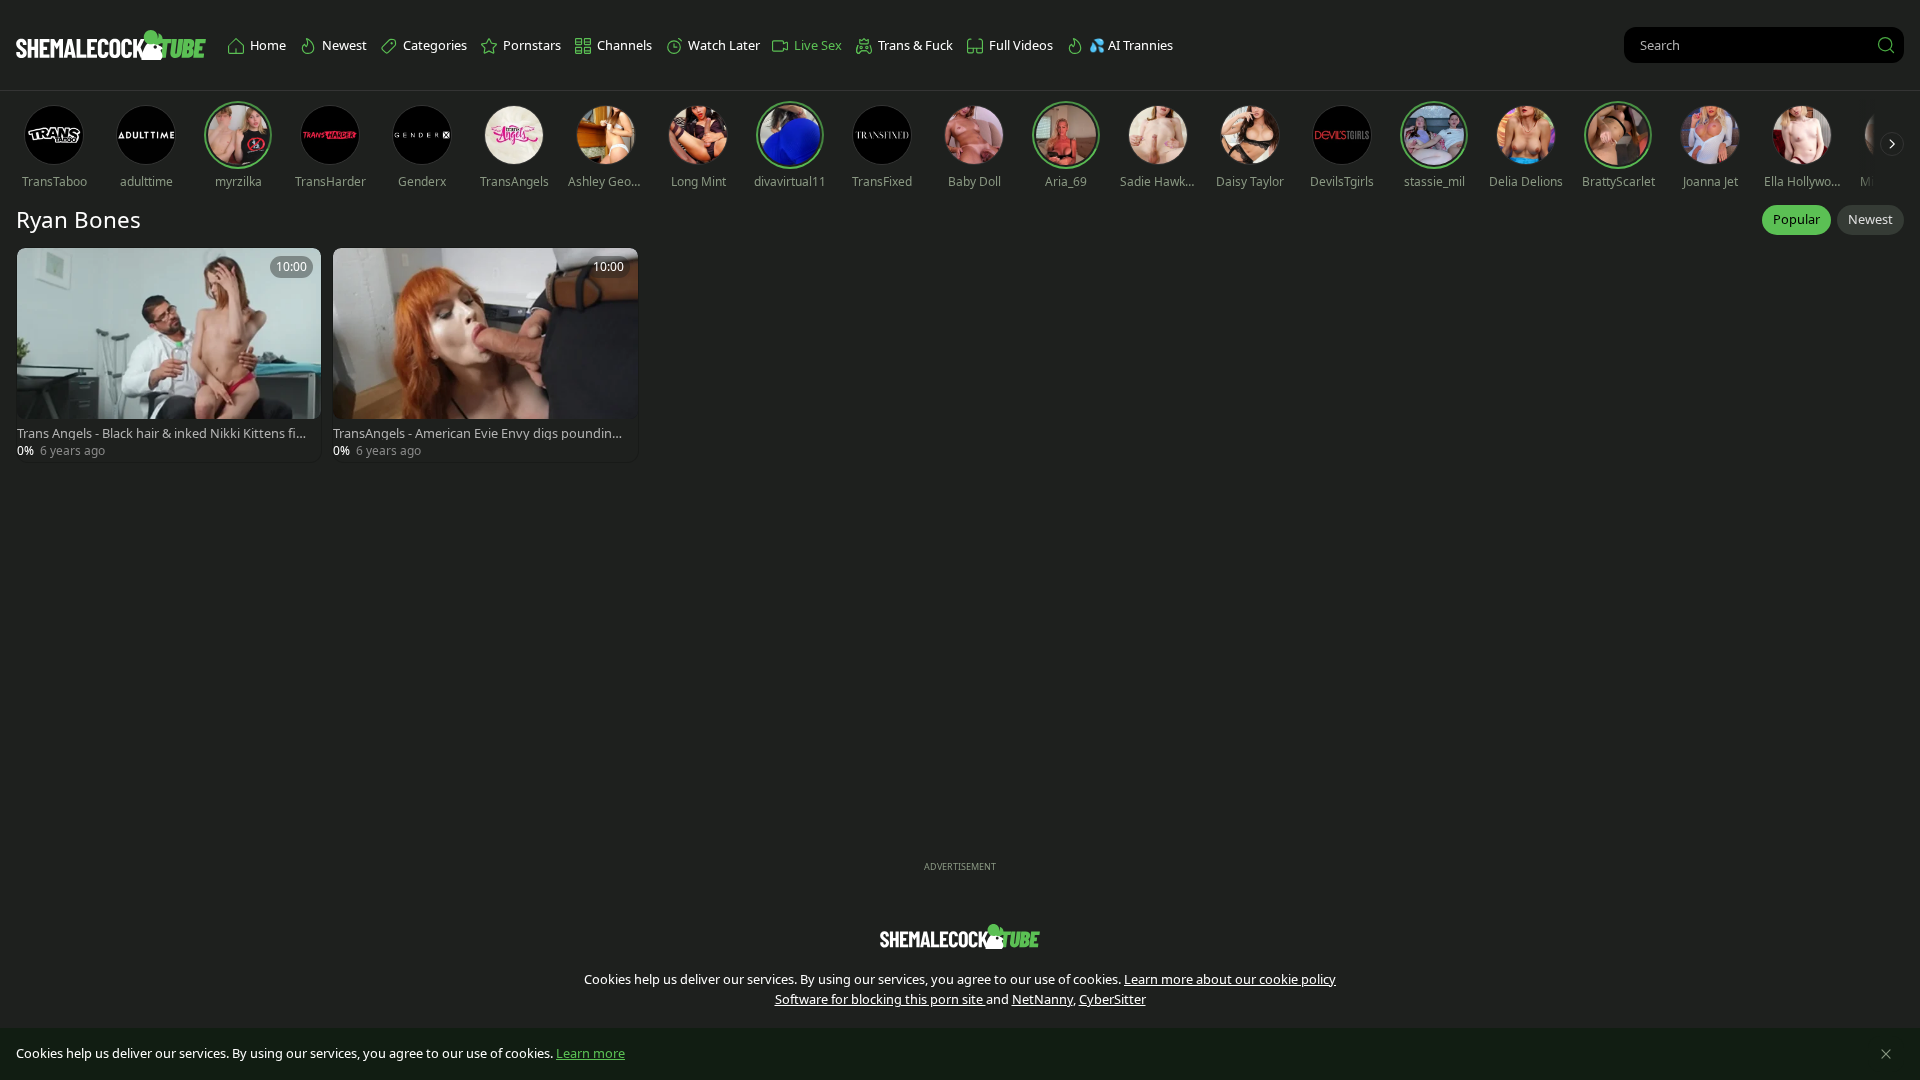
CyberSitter (1112, 999)
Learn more (590, 1053)
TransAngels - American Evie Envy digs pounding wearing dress (476, 433)
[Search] (1886, 45)
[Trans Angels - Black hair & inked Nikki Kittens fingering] (169, 355)
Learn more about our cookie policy (1230, 979)
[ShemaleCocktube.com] (111, 45)
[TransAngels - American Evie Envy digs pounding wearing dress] (485, 355)
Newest (1870, 219)
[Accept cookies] (1886, 1054)
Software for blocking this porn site (880, 999)
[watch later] (41, 272)
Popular (1796, 219)
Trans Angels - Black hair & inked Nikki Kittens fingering (164, 433)
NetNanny (1042, 999)
